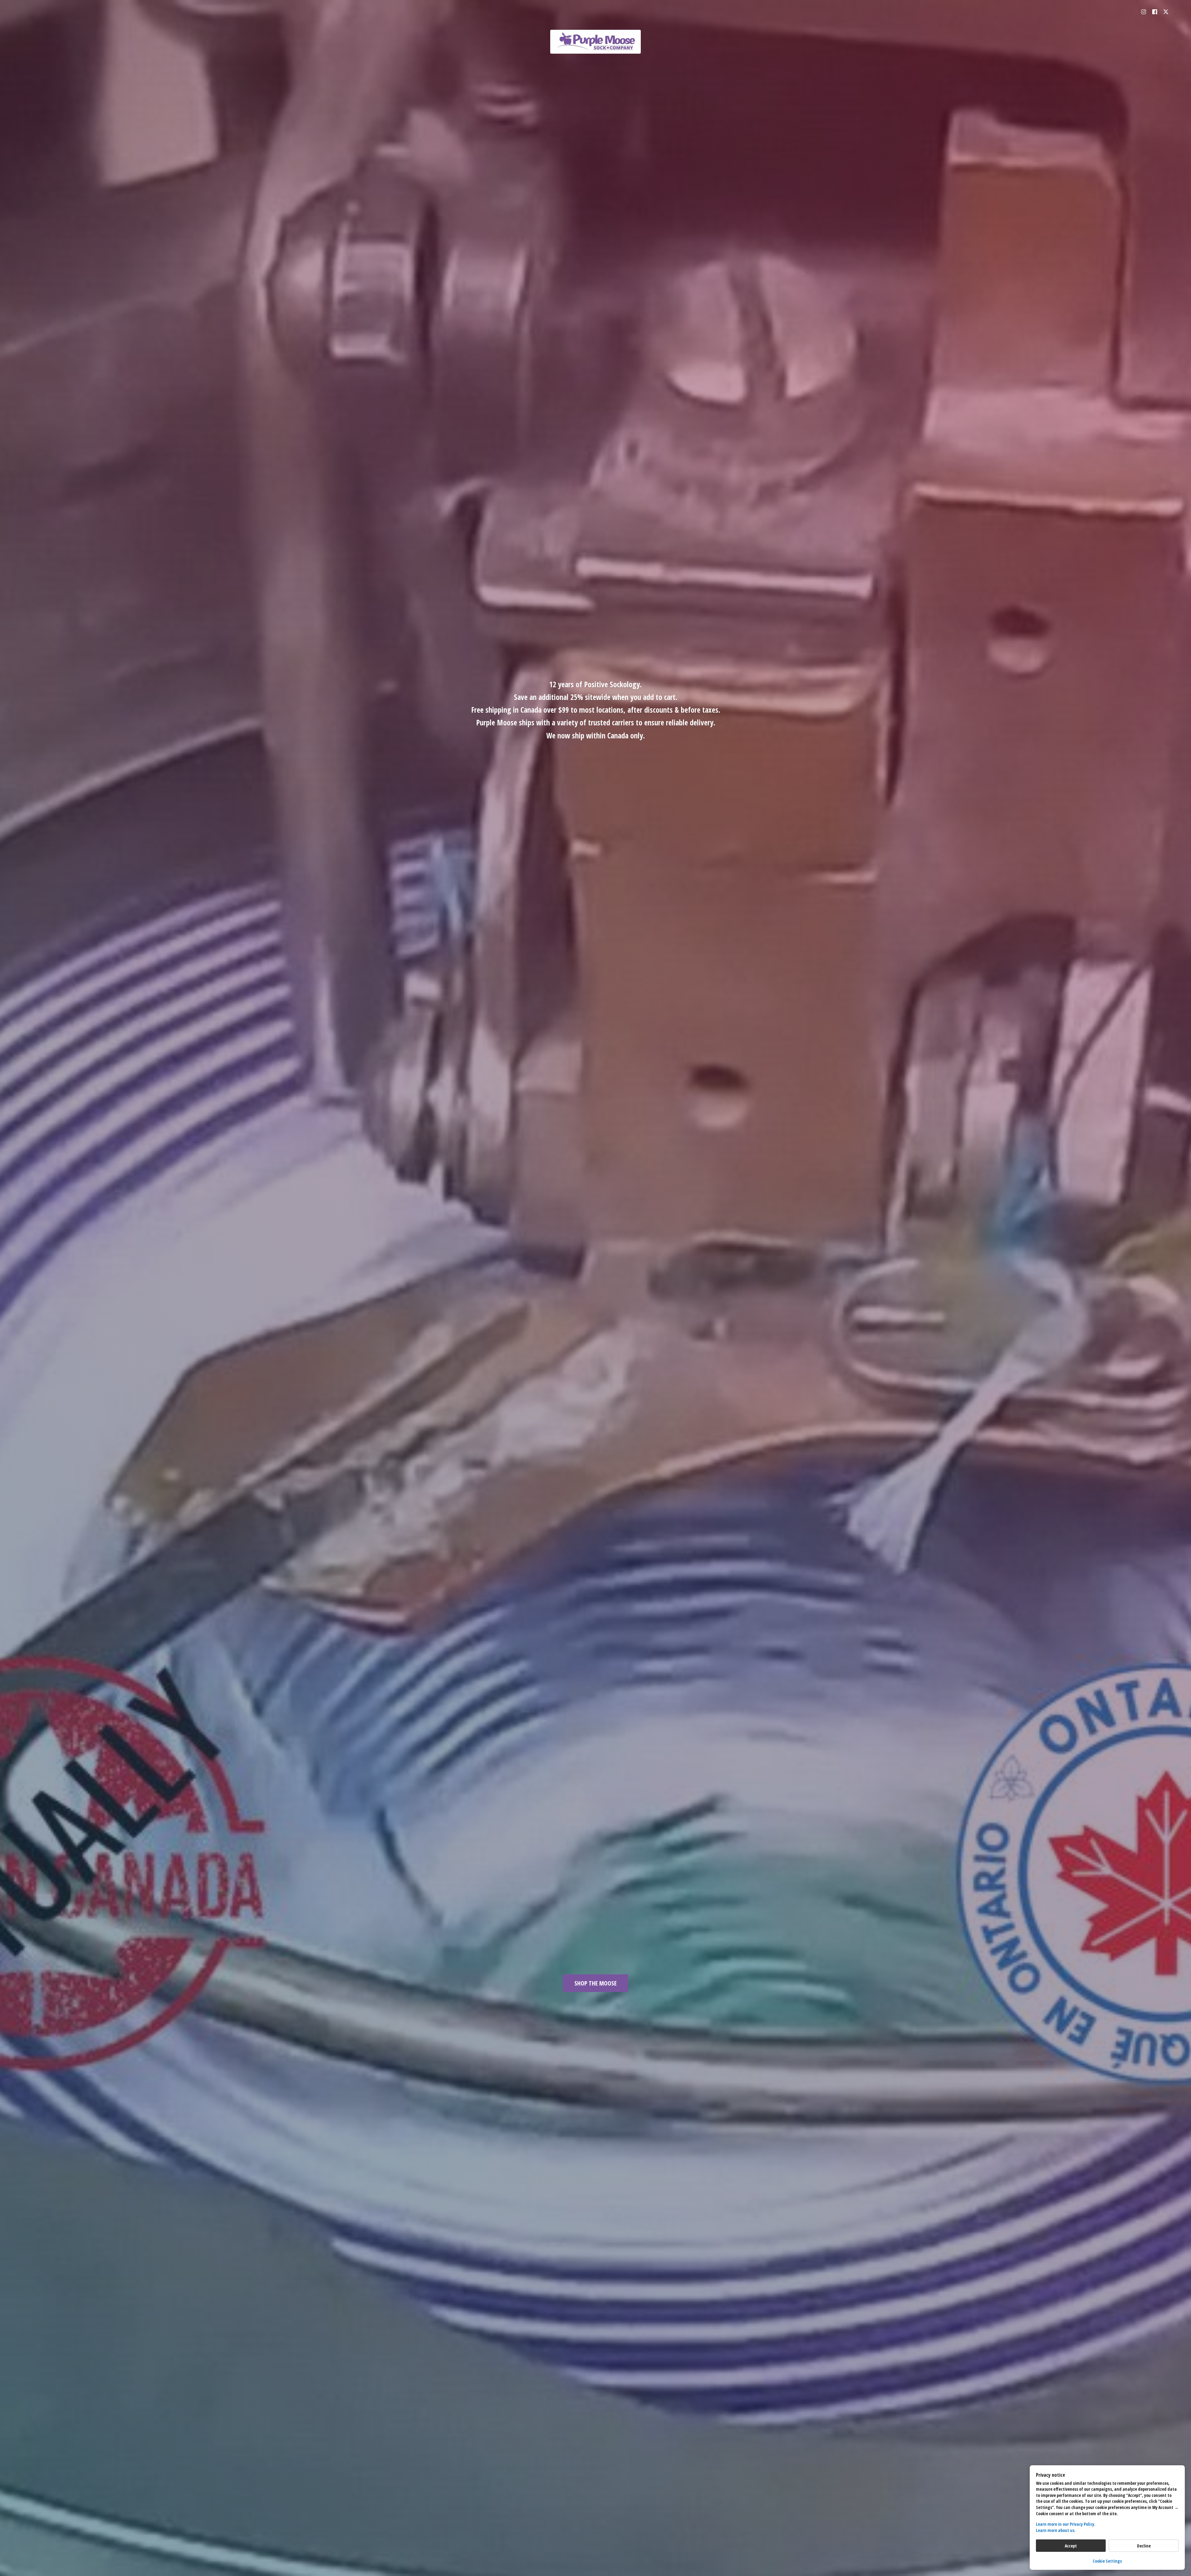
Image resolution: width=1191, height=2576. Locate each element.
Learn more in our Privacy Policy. (1066, 2524)
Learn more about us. (1056, 2530)
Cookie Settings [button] (1107, 2561)
